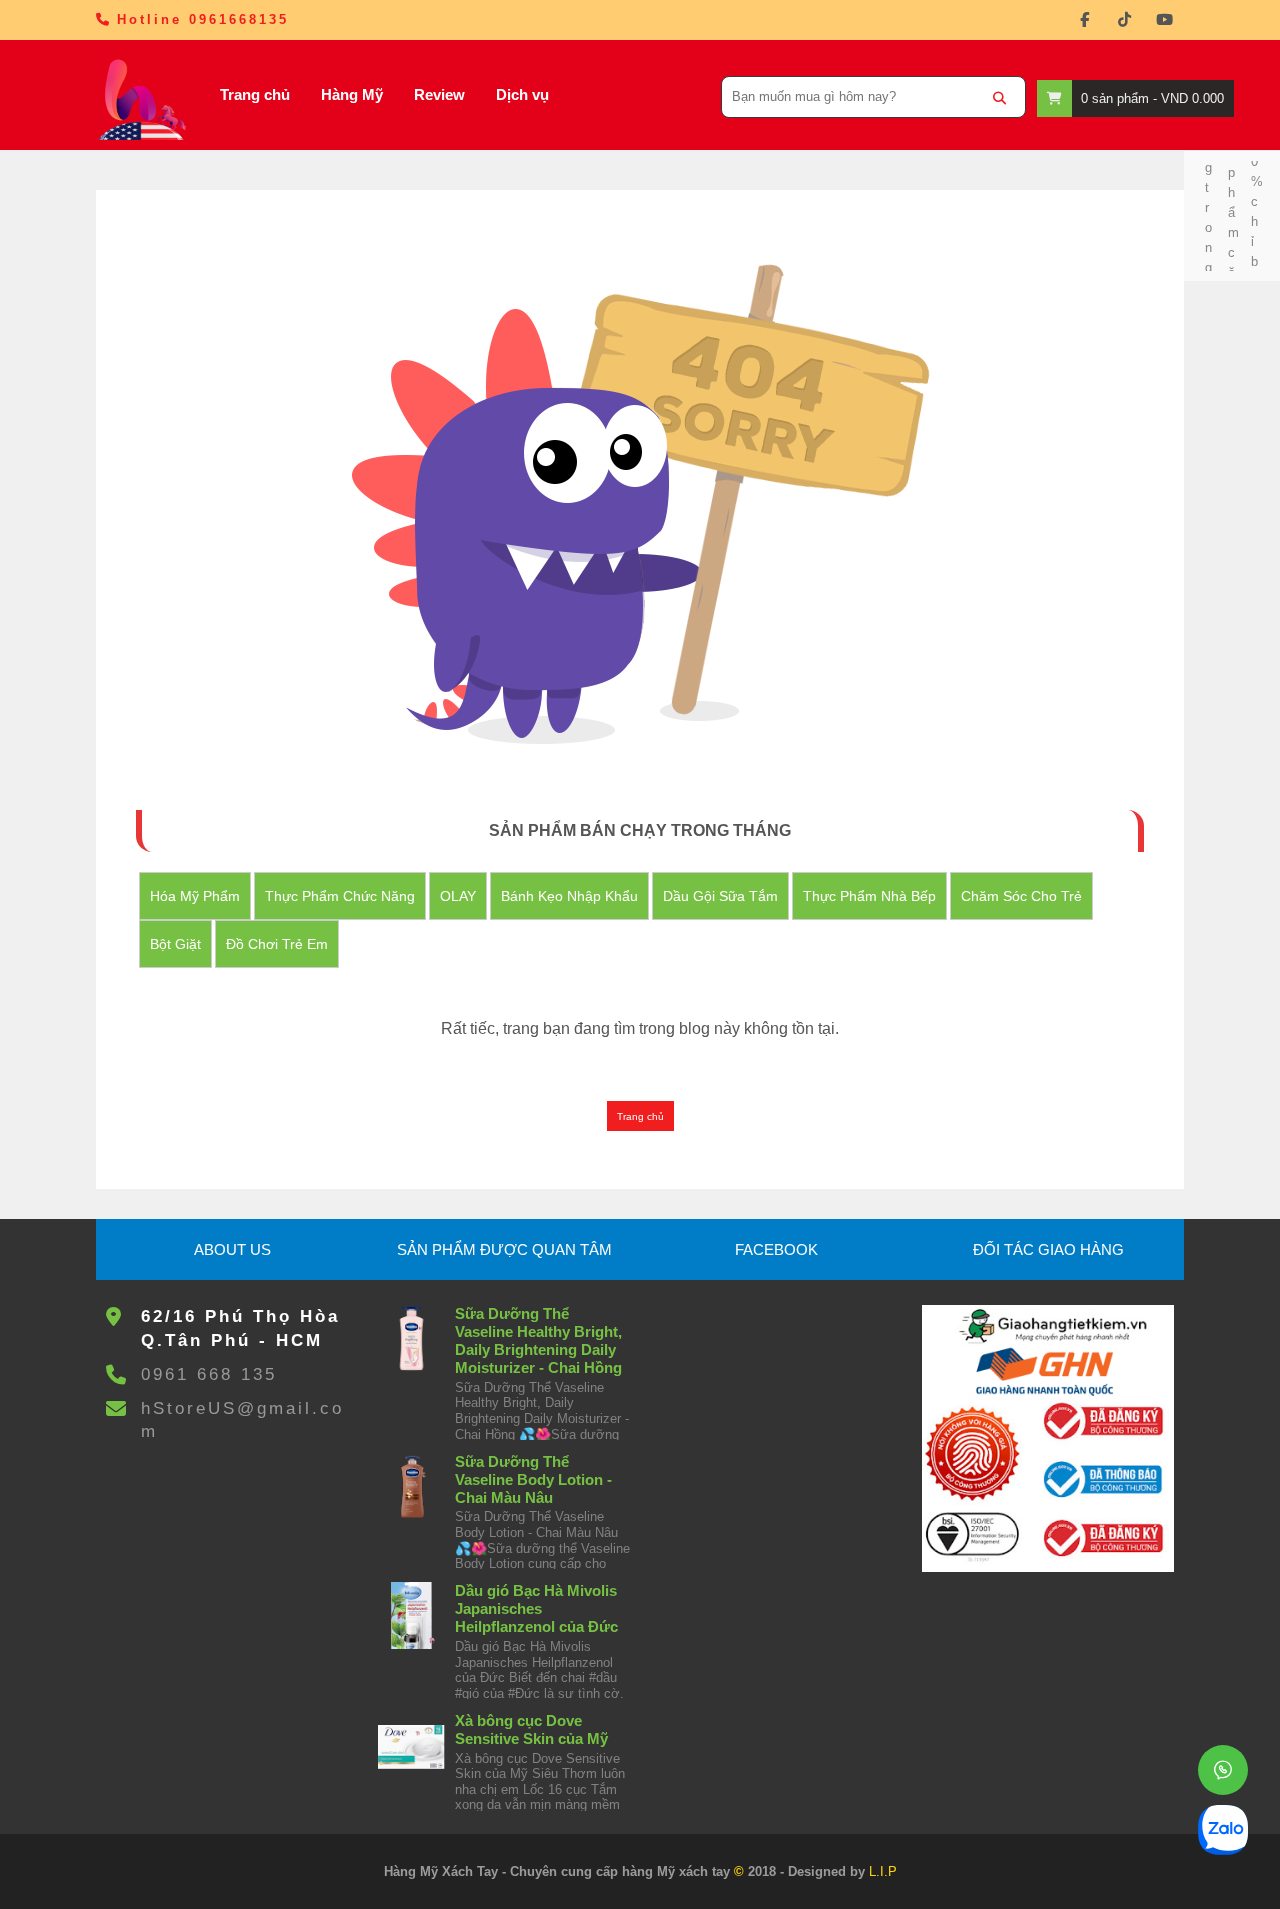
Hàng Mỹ (352, 94)
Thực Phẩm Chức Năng (340, 896)
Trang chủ (255, 94)
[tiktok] (1124, 20)
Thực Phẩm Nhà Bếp (869, 896)
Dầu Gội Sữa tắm (720, 896)
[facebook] (1084, 20)
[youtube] (1164, 20)
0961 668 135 (209, 1374)
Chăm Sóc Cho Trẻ (1021, 896)
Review (439, 94)
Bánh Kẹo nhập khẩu (569, 896)
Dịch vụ (522, 94)
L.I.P (883, 1871)
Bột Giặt (175, 944)
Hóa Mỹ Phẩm (195, 896)
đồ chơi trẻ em (277, 944)
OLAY (458, 896)
